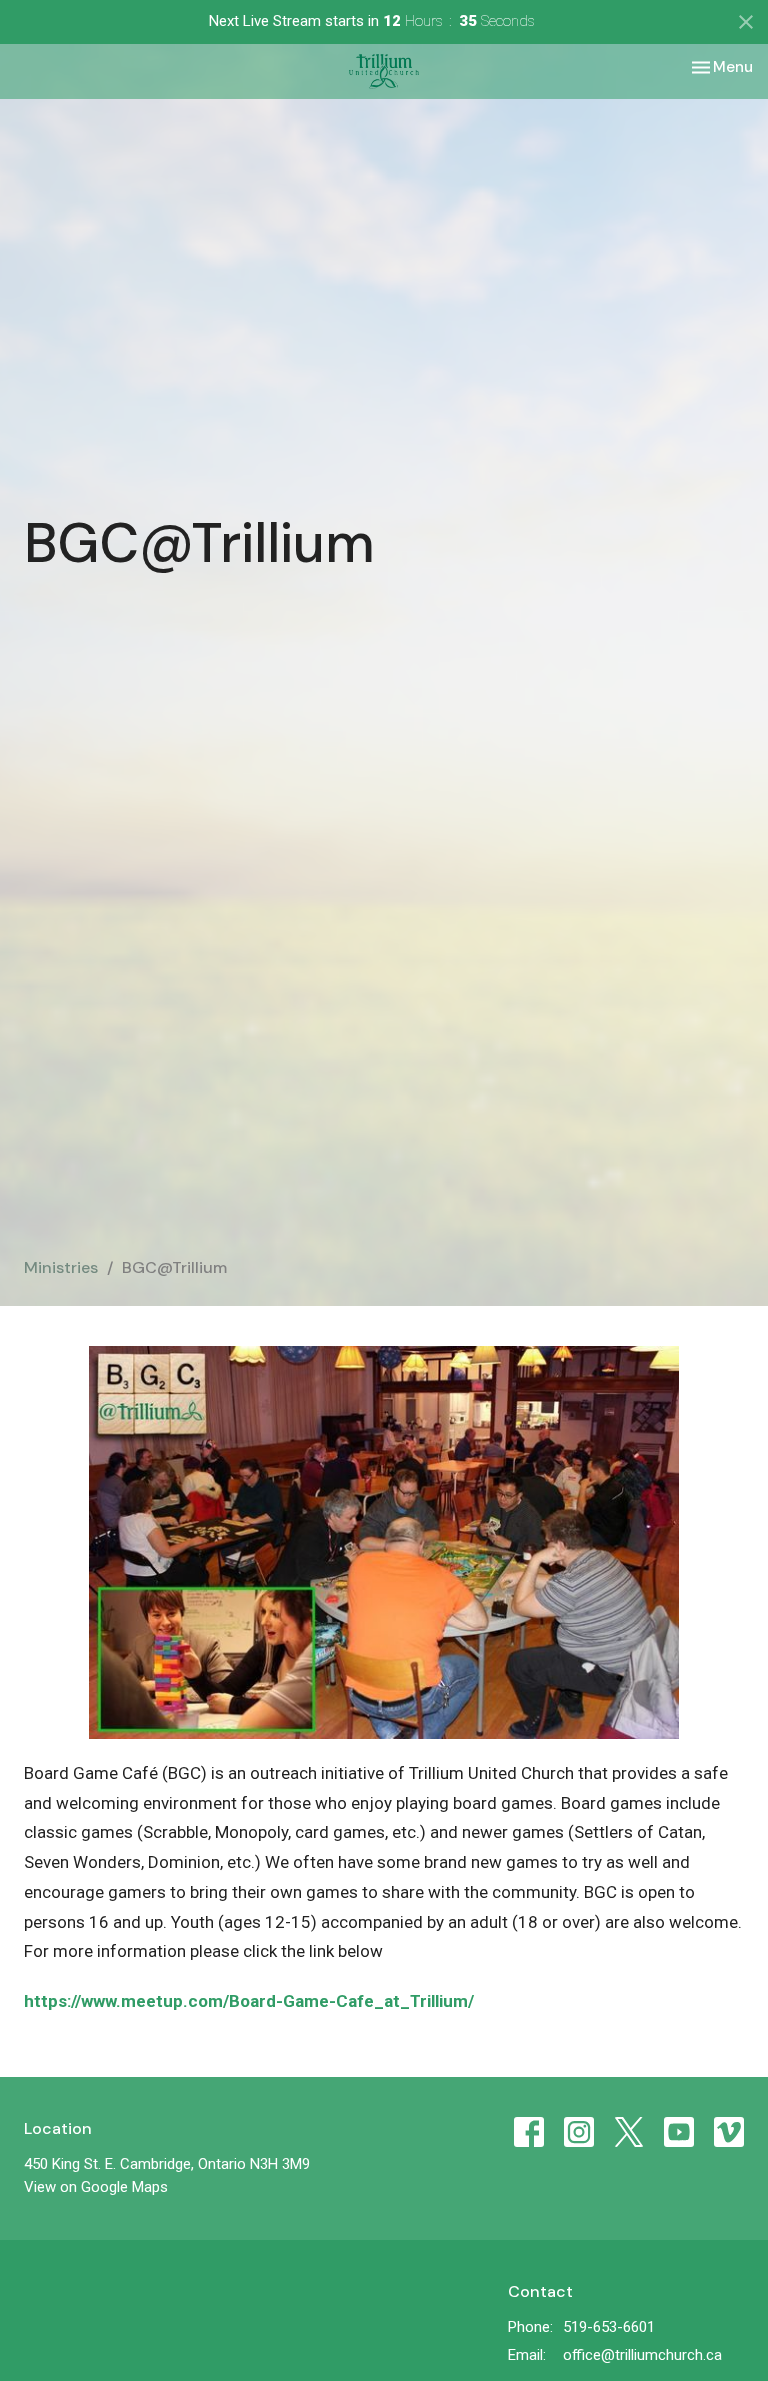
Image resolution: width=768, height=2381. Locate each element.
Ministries (61, 1267)
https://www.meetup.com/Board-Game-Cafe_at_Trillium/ (249, 2001)
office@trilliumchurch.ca (642, 2355)
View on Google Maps (96, 2187)
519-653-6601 (609, 2327)
